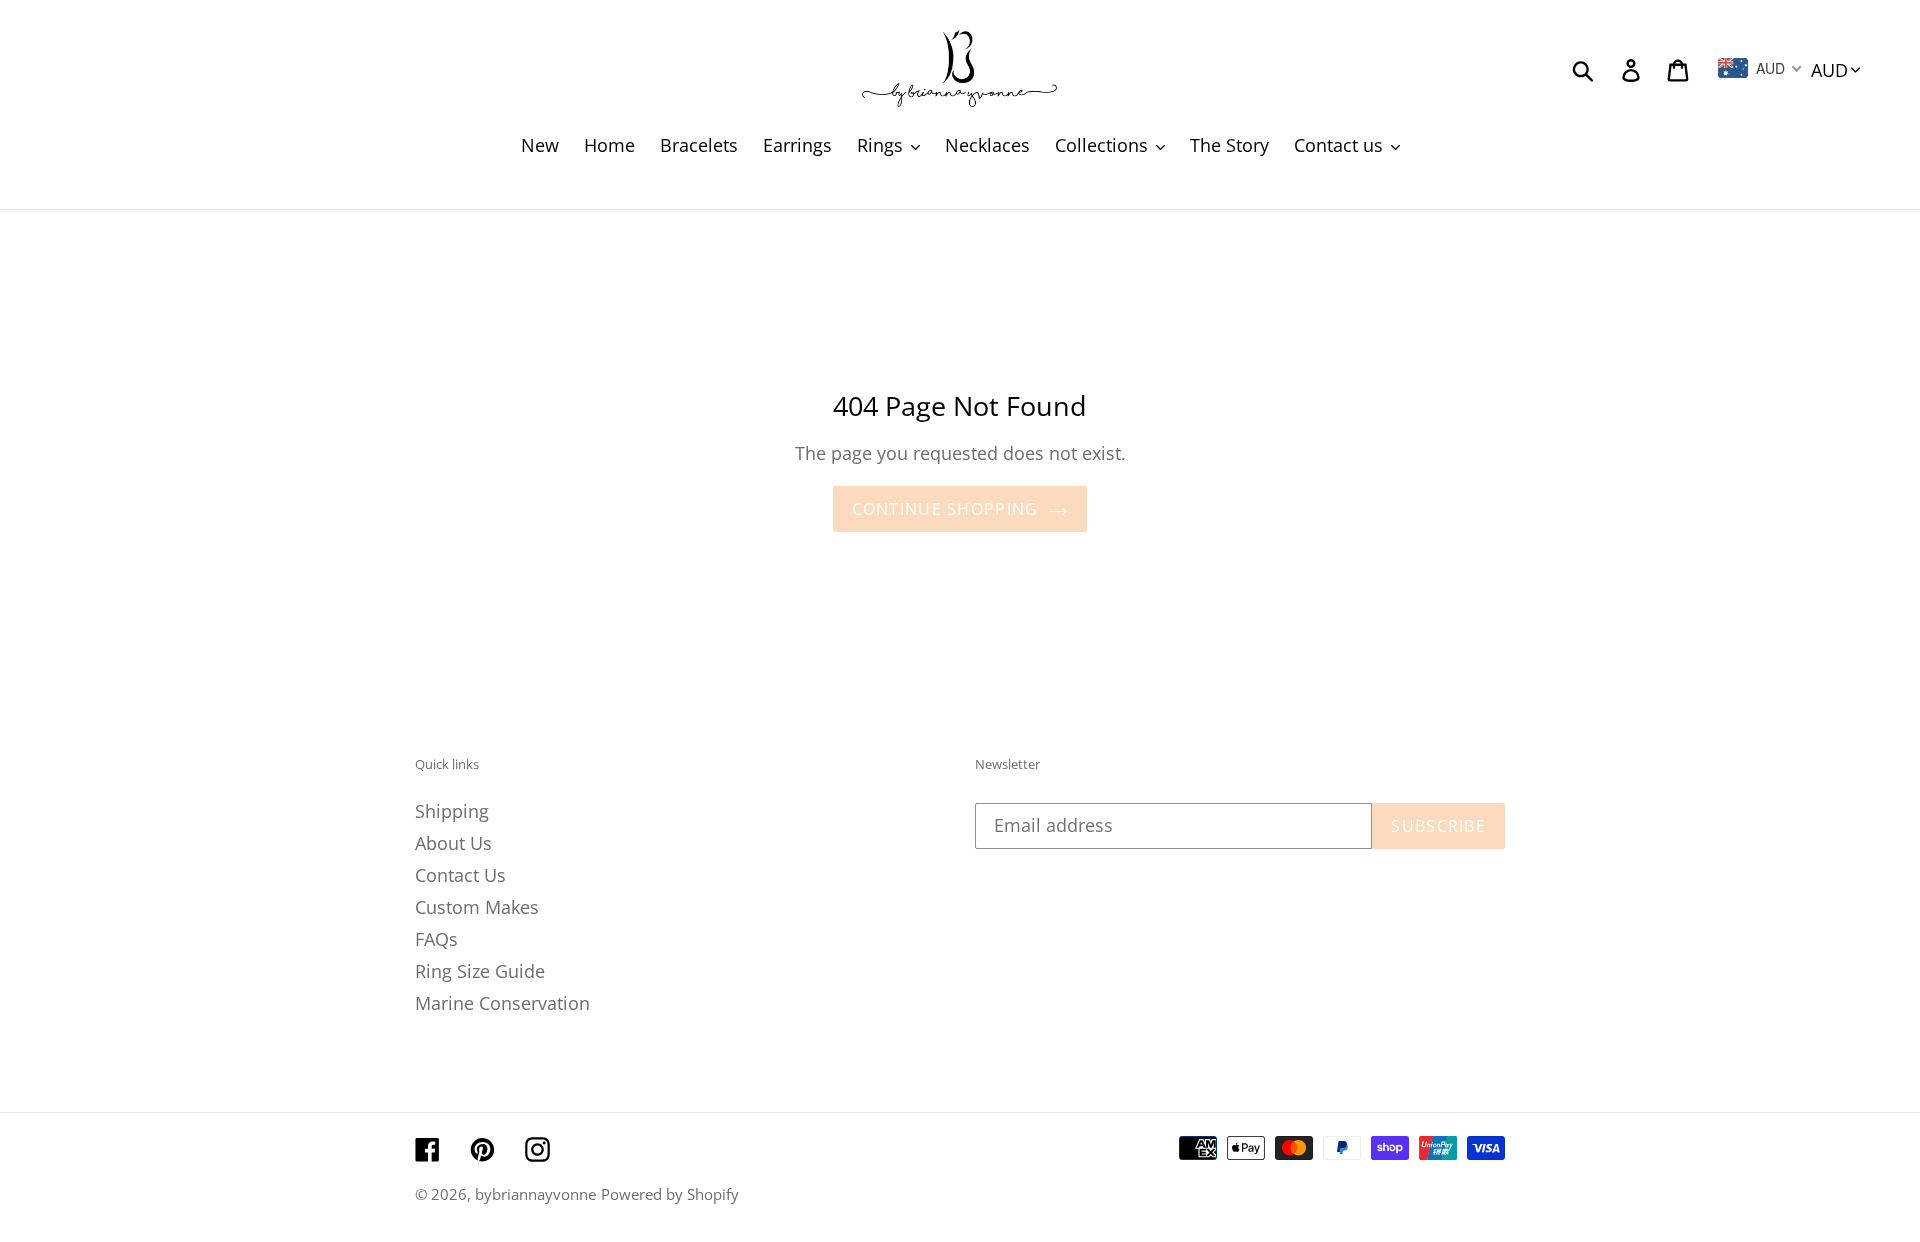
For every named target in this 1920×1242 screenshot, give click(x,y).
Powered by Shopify (670, 1194)
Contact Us (460, 875)
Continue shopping (945, 509)
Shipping (452, 811)
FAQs (436, 939)
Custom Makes (477, 907)
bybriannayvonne (535, 1194)
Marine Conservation (502, 1003)
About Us (453, 843)
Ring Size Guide (480, 971)
